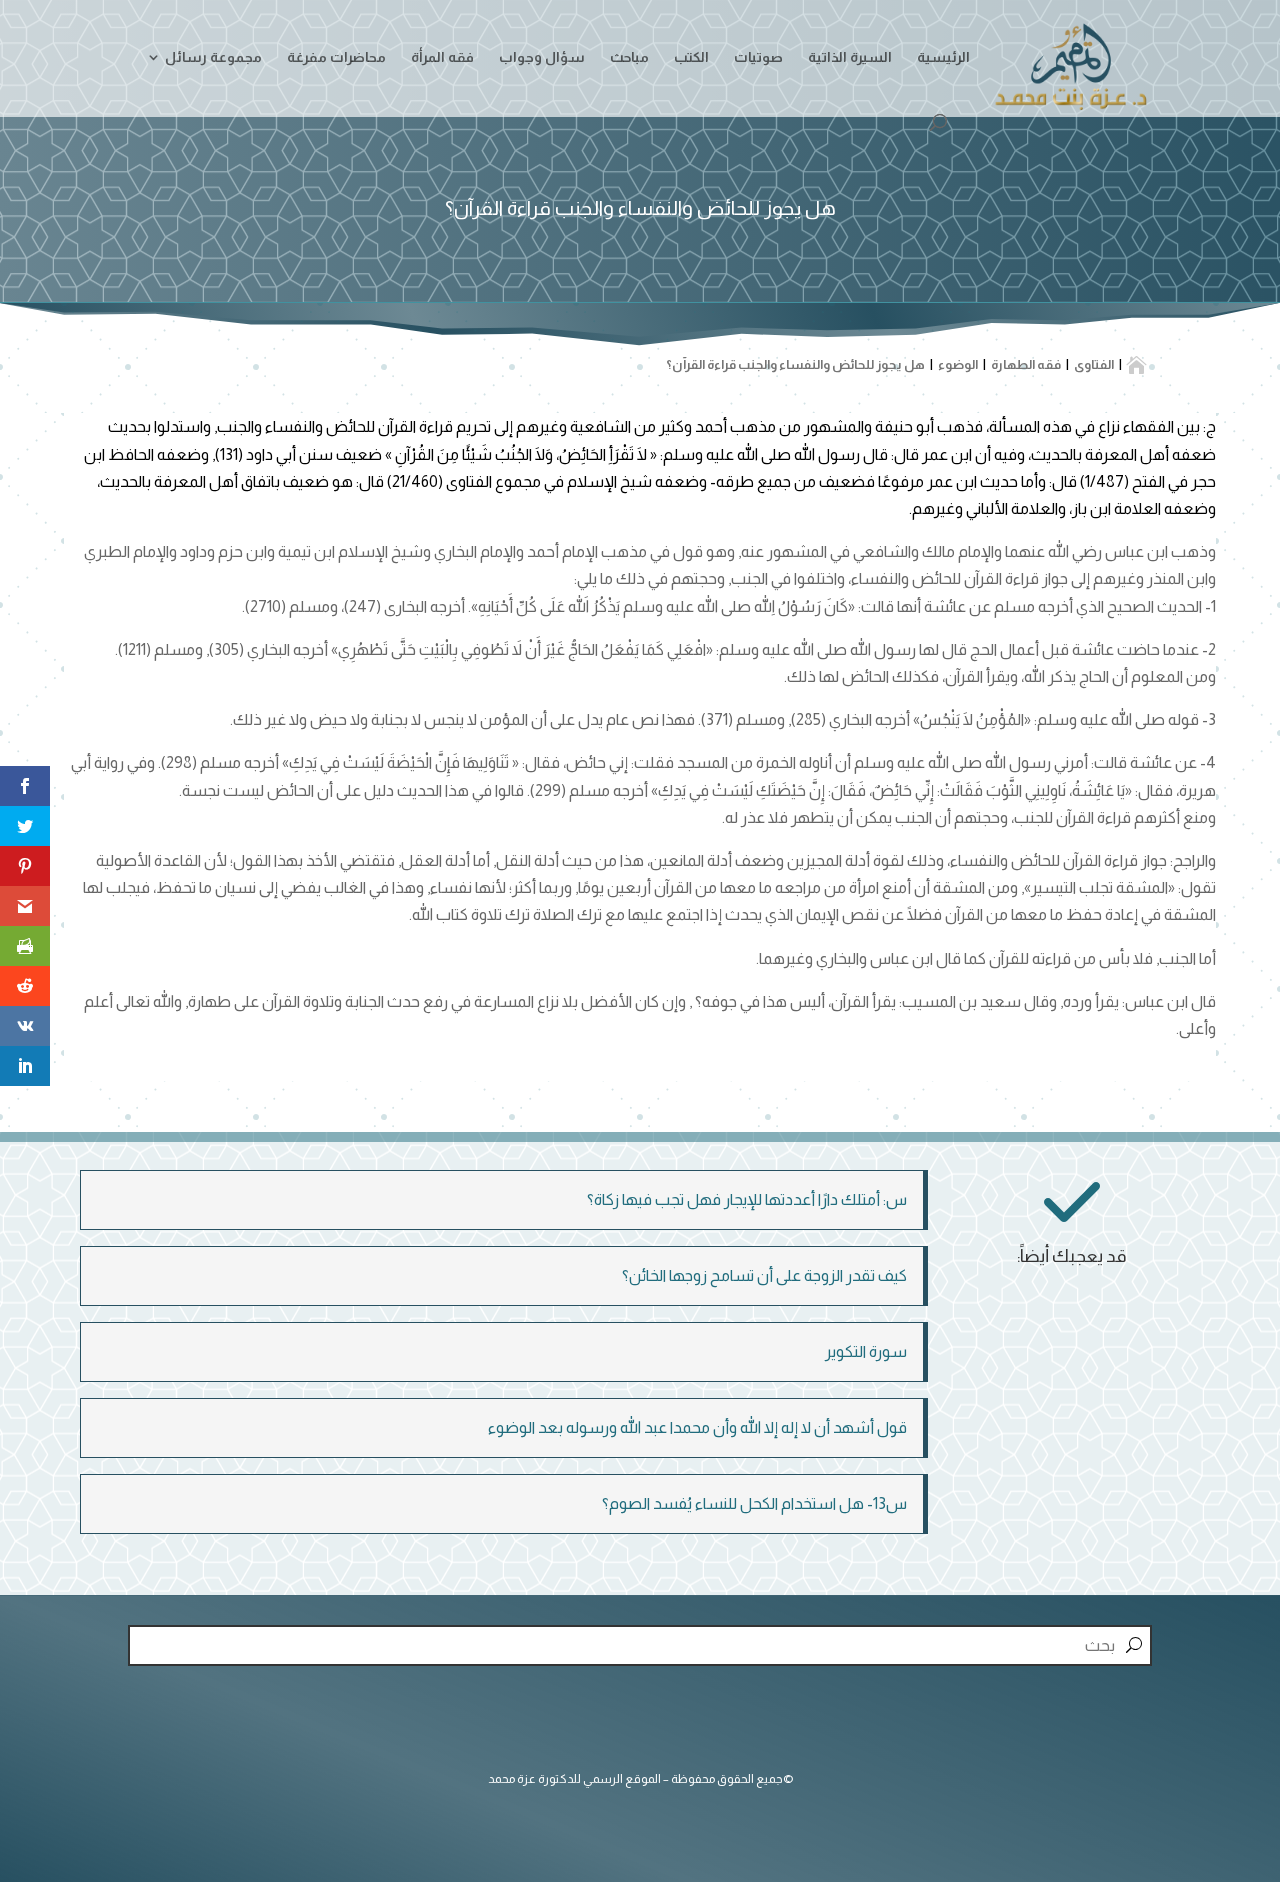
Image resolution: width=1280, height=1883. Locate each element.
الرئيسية (943, 57)
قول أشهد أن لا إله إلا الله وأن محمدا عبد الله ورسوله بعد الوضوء (697, 1427)
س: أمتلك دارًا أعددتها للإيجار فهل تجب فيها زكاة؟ (747, 1199)
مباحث (629, 57)
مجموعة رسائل (213, 57)
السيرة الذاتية (850, 57)
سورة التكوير (866, 1351)
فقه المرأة (442, 57)
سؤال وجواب (542, 57)
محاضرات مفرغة (336, 57)
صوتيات (758, 57)
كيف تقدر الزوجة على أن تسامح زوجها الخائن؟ (764, 1275)
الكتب (691, 57)
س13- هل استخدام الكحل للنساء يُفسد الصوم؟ (754, 1503)
